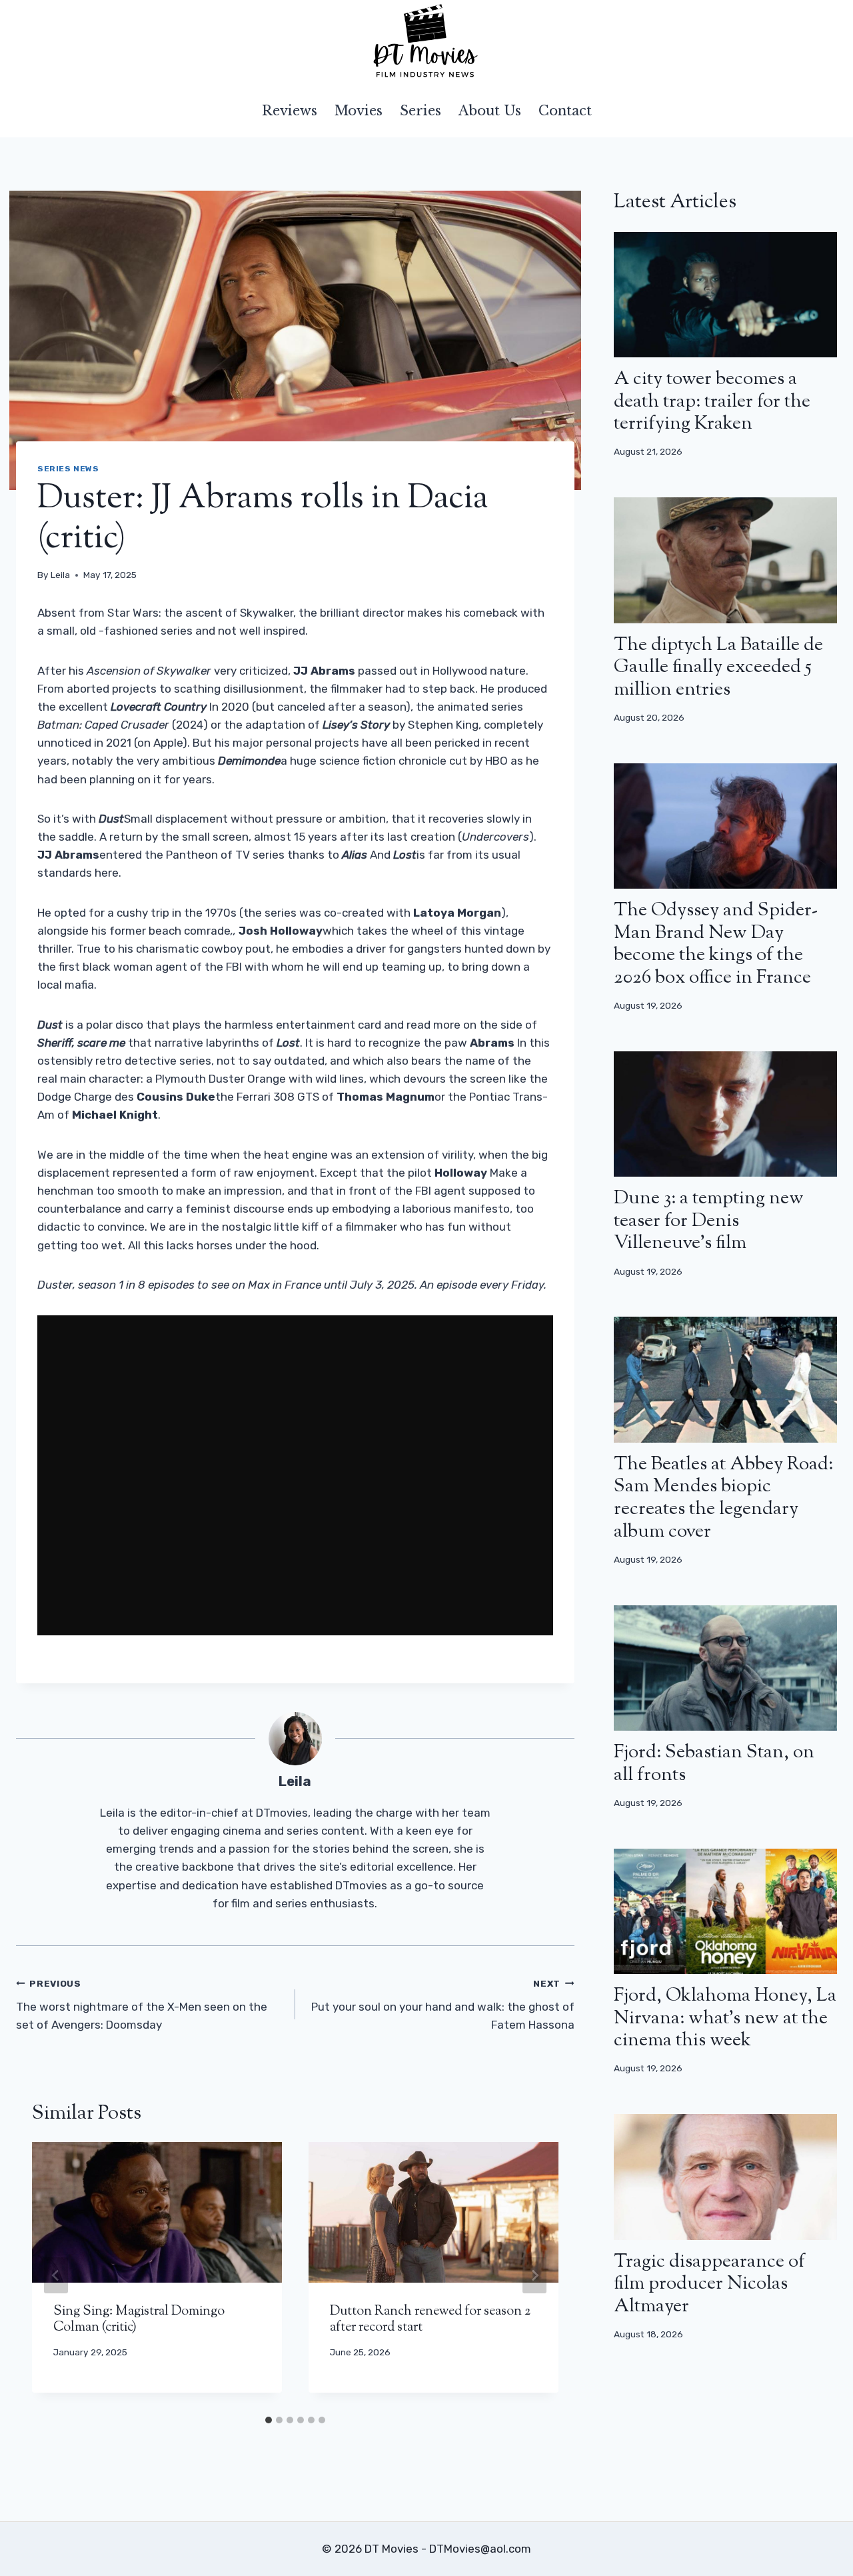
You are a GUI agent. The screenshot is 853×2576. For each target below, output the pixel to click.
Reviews (290, 111)
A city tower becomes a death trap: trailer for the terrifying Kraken (712, 402)
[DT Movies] (426, 42)
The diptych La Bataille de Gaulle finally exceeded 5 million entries (718, 668)
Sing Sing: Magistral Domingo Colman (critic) (139, 2320)
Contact (565, 111)
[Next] (534, 2275)
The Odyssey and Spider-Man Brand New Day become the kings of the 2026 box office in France (716, 944)
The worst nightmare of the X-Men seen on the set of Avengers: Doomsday (142, 2005)
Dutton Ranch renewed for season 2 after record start (430, 2320)
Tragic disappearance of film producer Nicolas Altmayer (709, 2284)
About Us (490, 111)
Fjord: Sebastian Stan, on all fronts (714, 1764)
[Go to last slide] (56, 2275)
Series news (68, 469)
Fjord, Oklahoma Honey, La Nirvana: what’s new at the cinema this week (725, 2018)
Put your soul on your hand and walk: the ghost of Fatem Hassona (443, 2005)
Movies (359, 111)
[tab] (269, 2420)
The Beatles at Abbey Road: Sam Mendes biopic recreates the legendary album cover (723, 1498)
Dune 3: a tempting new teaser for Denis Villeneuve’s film (709, 1221)
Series (421, 111)
